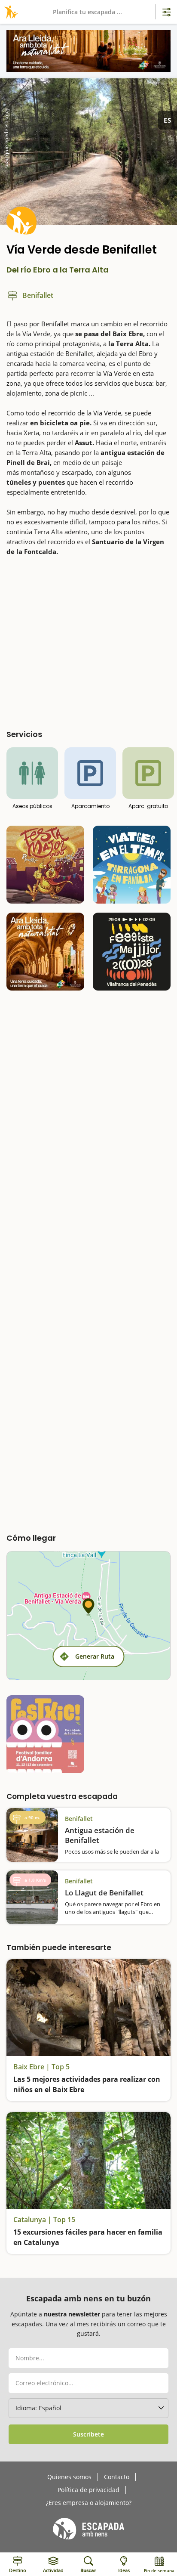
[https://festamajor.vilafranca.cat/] (132, 952)
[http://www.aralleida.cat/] (88, 51)
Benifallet (79, 1819)
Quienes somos (69, 2477)
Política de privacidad (88, 2490)
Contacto (117, 2477)
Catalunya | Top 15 (44, 2220)
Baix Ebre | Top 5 (41, 2067)
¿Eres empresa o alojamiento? (89, 2503)
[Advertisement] (88, 640)
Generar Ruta (95, 1656)
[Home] (10, 12)
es (168, 120)
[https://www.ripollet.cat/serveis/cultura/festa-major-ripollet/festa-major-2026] (45, 865)
